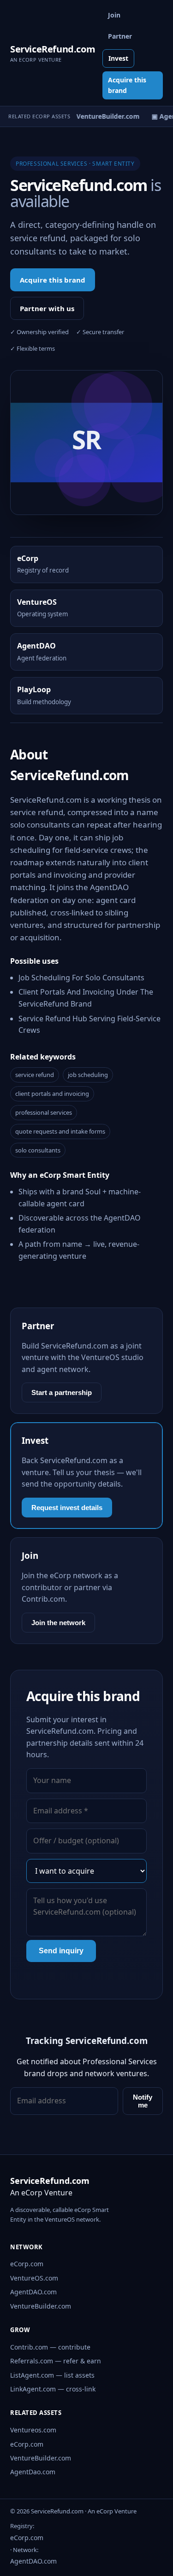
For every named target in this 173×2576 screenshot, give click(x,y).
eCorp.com (27, 2264)
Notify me (143, 2101)
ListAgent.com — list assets (52, 2375)
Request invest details (67, 1508)
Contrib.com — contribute (50, 2347)
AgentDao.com (33, 2472)
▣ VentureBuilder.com (101, 116)
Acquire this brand (127, 85)
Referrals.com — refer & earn (56, 2361)
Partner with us (47, 308)
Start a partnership (62, 1392)
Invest (118, 58)
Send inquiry (61, 1951)
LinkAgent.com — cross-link (53, 2389)
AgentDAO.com (33, 2292)
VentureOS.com (34, 2278)
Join (114, 15)
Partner (120, 36)
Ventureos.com (33, 2430)
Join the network (58, 1623)
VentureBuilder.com (41, 2306)
